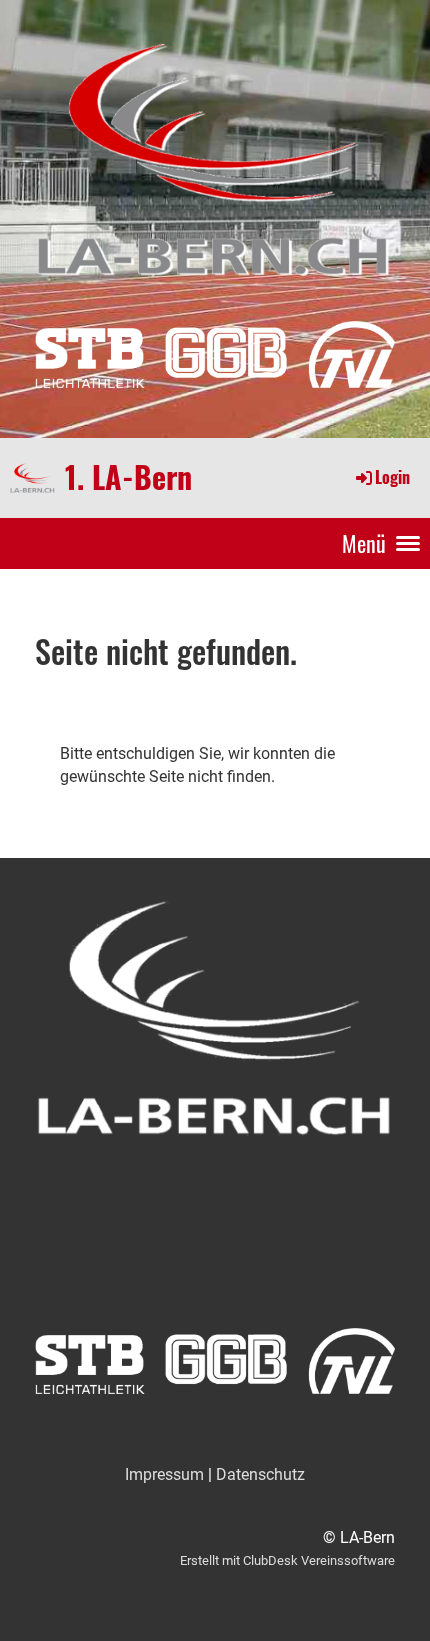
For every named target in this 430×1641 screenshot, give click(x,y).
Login (392, 477)
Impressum (164, 1474)
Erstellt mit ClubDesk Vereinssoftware (287, 1560)
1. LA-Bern (128, 477)
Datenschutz (260, 1474)
